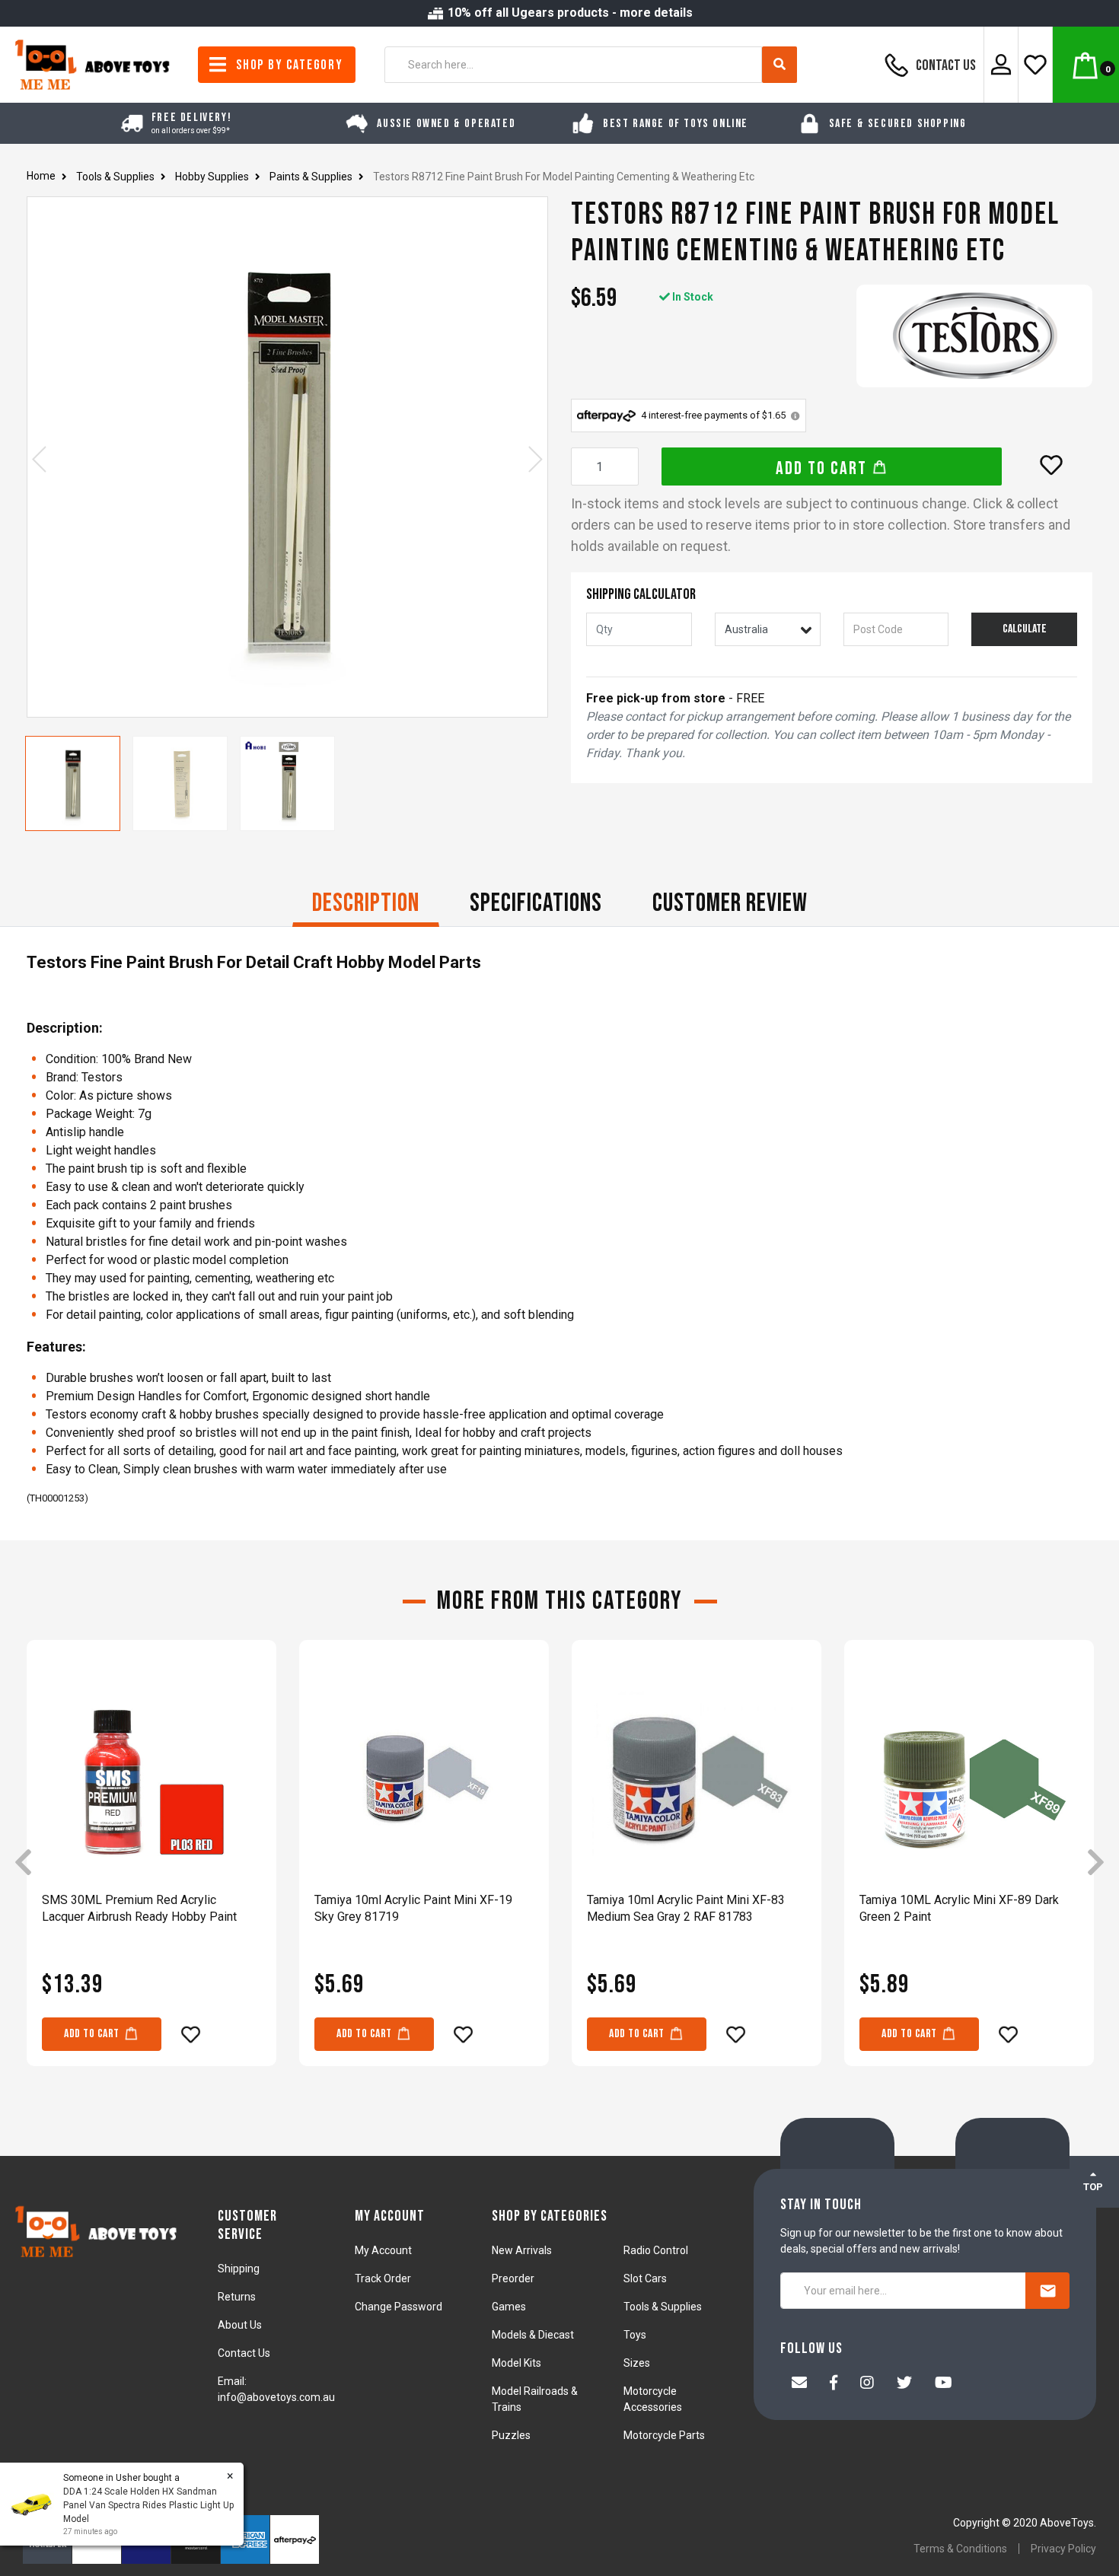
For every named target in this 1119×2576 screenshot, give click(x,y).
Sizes (637, 2363)
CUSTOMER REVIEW (730, 903)
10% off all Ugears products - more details (569, 13)
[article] (151, 1864)
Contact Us (945, 65)
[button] (1051, 465)
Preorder (513, 2278)
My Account (383, 2250)
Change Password (399, 2307)
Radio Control (656, 2250)
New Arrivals (522, 2250)
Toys (635, 2335)
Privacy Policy (1063, 2549)
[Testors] (974, 336)
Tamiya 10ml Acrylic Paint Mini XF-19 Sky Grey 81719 (413, 1908)
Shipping (239, 2269)
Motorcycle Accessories (653, 2399)
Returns (237, 2297)
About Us (240, 2325)
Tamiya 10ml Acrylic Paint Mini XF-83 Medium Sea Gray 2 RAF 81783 (686, 1908)
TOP (1093, 2187)
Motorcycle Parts (664, 2435)
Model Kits (516, 2363)
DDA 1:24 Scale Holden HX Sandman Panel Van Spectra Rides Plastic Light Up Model (148, 2505)
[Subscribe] (1047, 2291)
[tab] (366, 905)
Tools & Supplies (663, 2307)
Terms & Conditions (960, 2549)
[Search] (779, 65)
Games (509, 2307)
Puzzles (511, 2435)
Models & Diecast (533, 2335)
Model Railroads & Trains (535, 2399)
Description (366, 903)
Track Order (383, 2278)
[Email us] (799, 2384)
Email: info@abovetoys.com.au (276, 2389)
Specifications (536, 903)
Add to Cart (824, 468)
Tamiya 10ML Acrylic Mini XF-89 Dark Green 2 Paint (959, 1908)
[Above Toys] (93, 64)
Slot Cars (645, 2278)
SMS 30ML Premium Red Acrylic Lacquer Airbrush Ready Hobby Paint (139, 1908)
